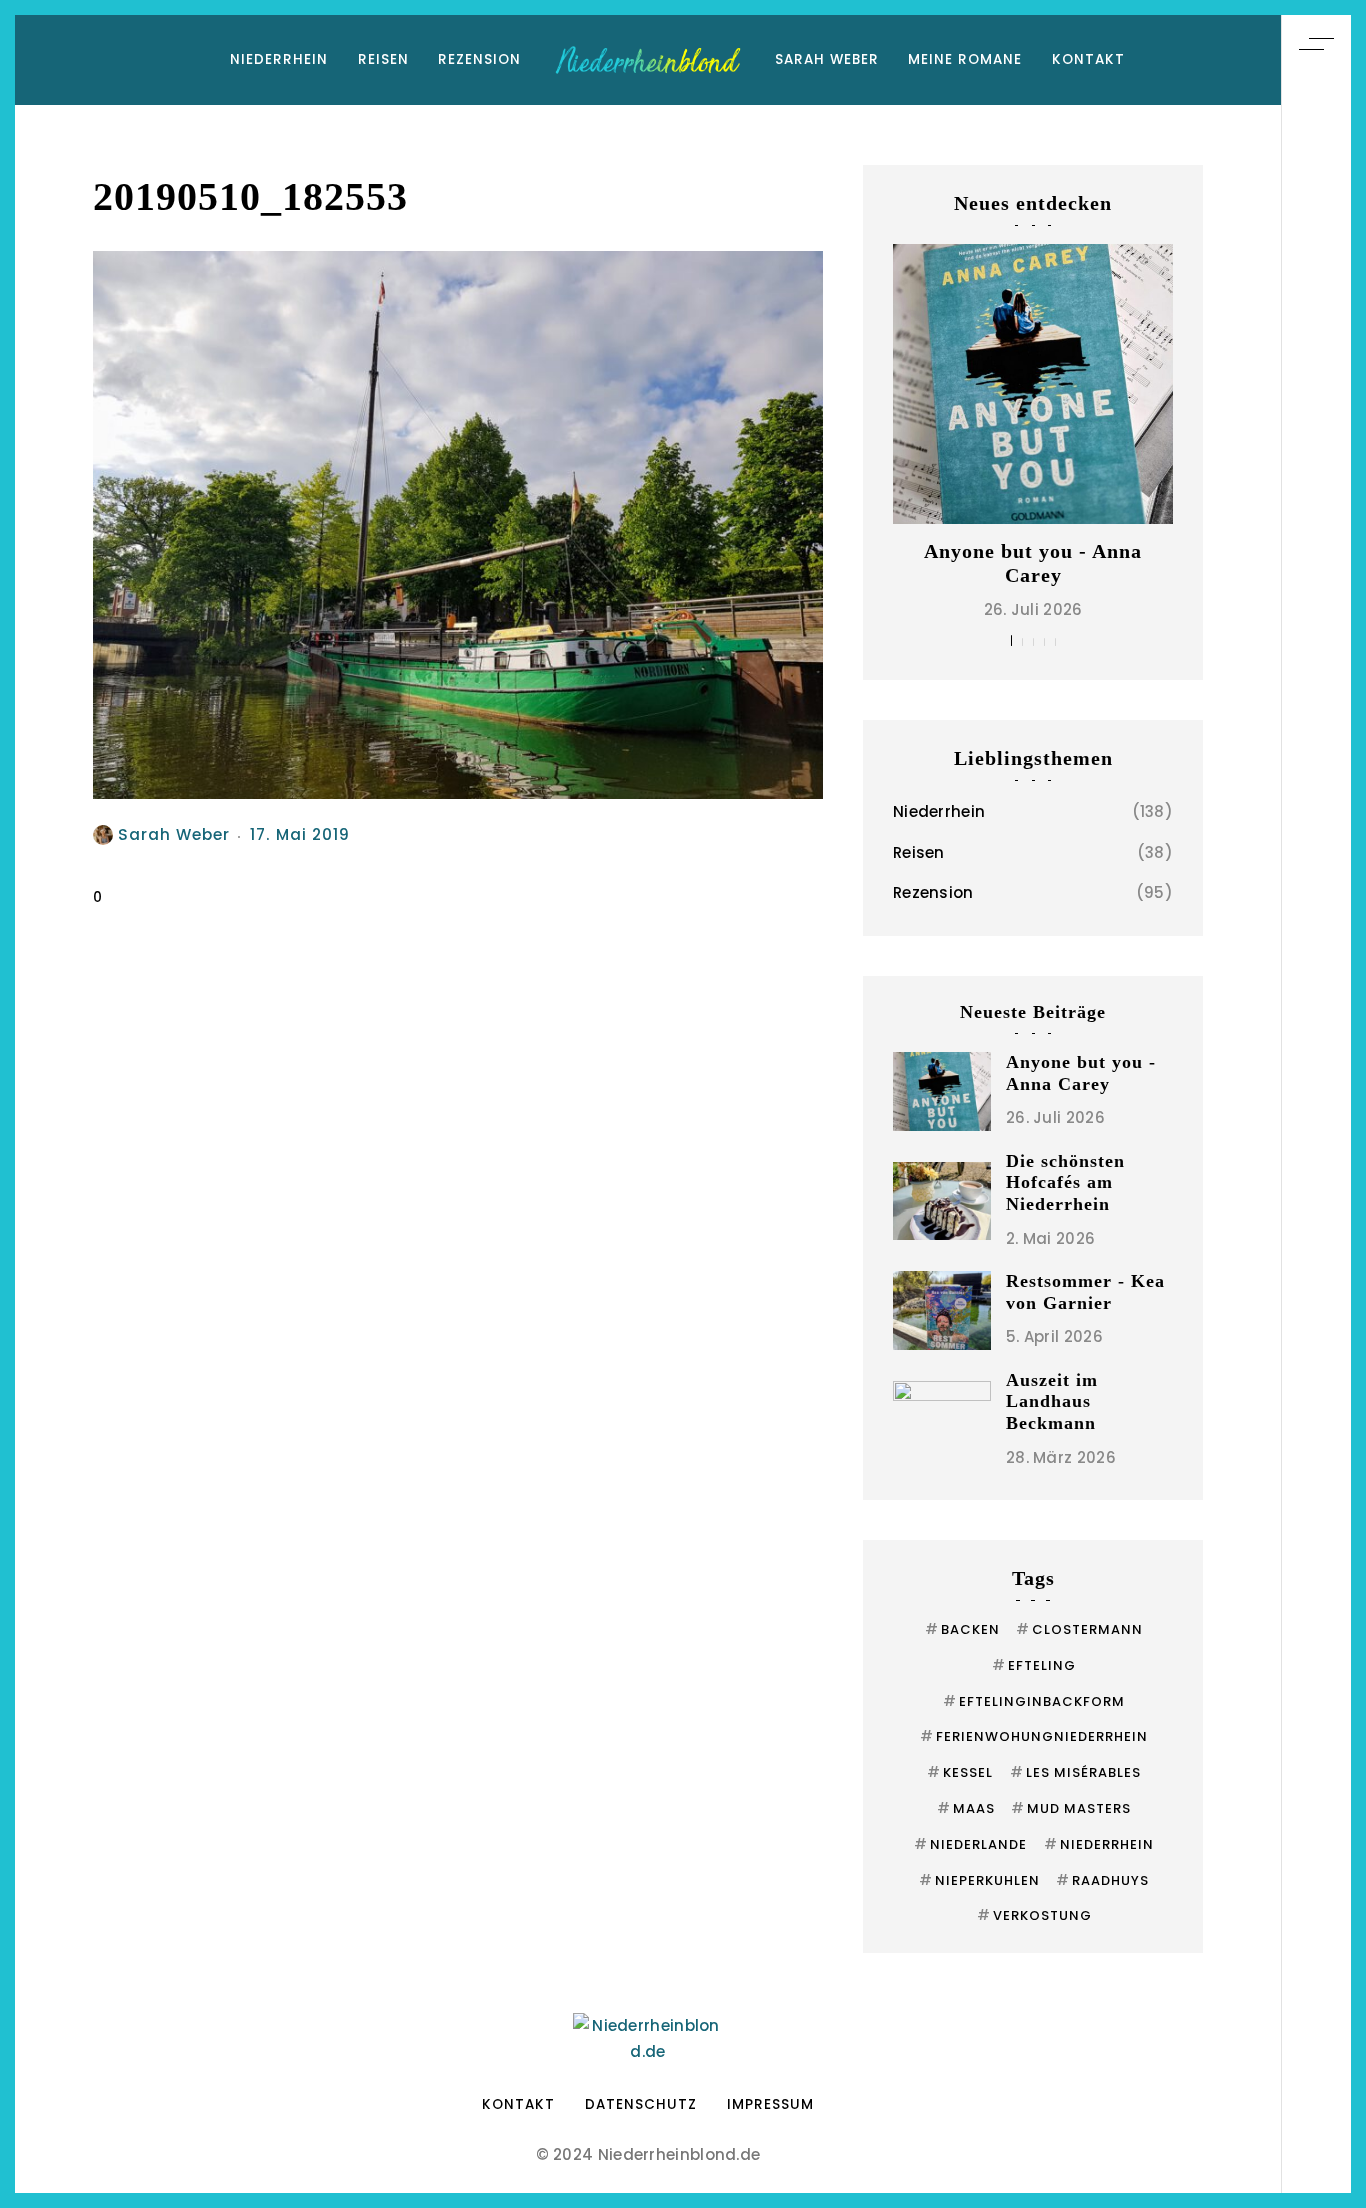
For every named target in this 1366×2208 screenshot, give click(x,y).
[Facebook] (1316, 1129)
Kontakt (1088, 59)
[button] (1011, 640)
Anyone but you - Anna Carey (1081, 1073)
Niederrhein (279, 59)
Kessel (960, 1772)
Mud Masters (1071, 1808)
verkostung (1034, 1915)
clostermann (1079, 1629)
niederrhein (1099, 1844)
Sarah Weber (827, 59)
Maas (966, 1808)
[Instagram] (1316, 1091)
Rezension (479, 59)
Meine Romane (965, 59)
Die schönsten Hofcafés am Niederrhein (1065, 1182)
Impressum (770, 2104)
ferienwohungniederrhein (1034, 1736)
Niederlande (970, 1844)
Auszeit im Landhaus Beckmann (1052, 1401)
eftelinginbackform (1034, 1701)
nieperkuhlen (979, 1880)
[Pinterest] (1316, 1053)
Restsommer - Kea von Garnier (1085, 1292)
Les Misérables (1075, 1772)
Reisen (383, 59)
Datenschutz (641, 2104)
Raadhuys (1102, 1880)
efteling (1034, 1665)
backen (962, 1629)
